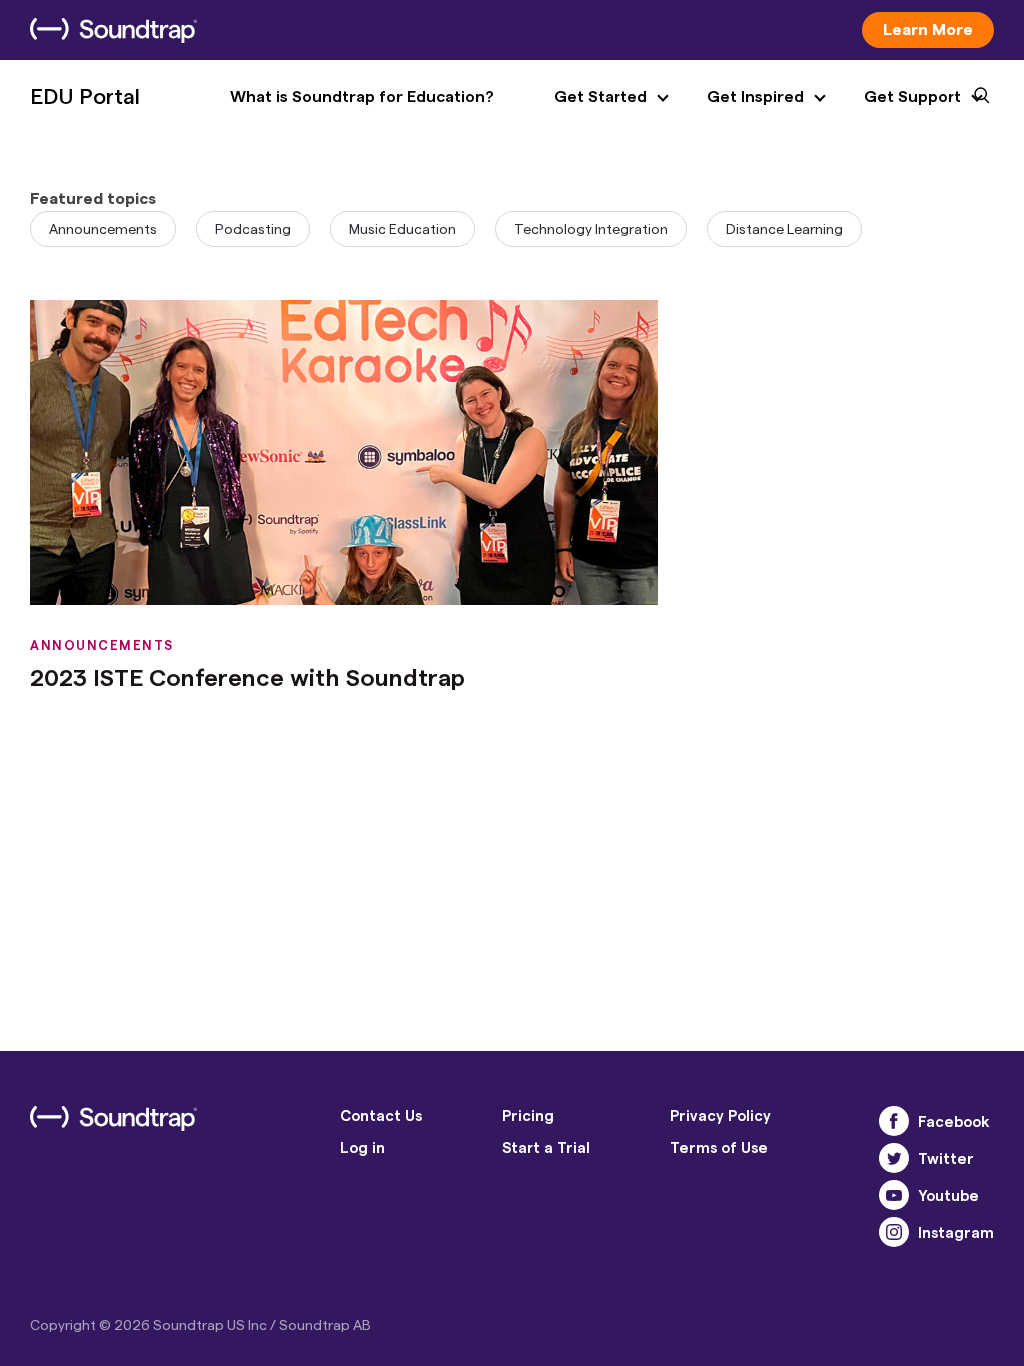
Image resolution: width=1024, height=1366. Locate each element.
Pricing (528, 1115)
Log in (362, 1147)
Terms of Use (719, 1147)
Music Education (402, 228)
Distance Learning (784, 228)
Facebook (954, 1121)
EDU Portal (85, 95)
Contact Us (381, 1115)
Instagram (956, 1232)
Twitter (946, 1158)
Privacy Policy (720, 1115)
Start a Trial (546, 1147)
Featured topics (93, 197)
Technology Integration (591, 228)
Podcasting (253, 228)
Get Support (912, 95)
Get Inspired (755, 95)
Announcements (103, 228)
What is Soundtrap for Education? (362, 95)
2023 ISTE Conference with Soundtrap (247, 676)
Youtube (948, 1195)
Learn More (928, 28)
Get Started (600, 95)
